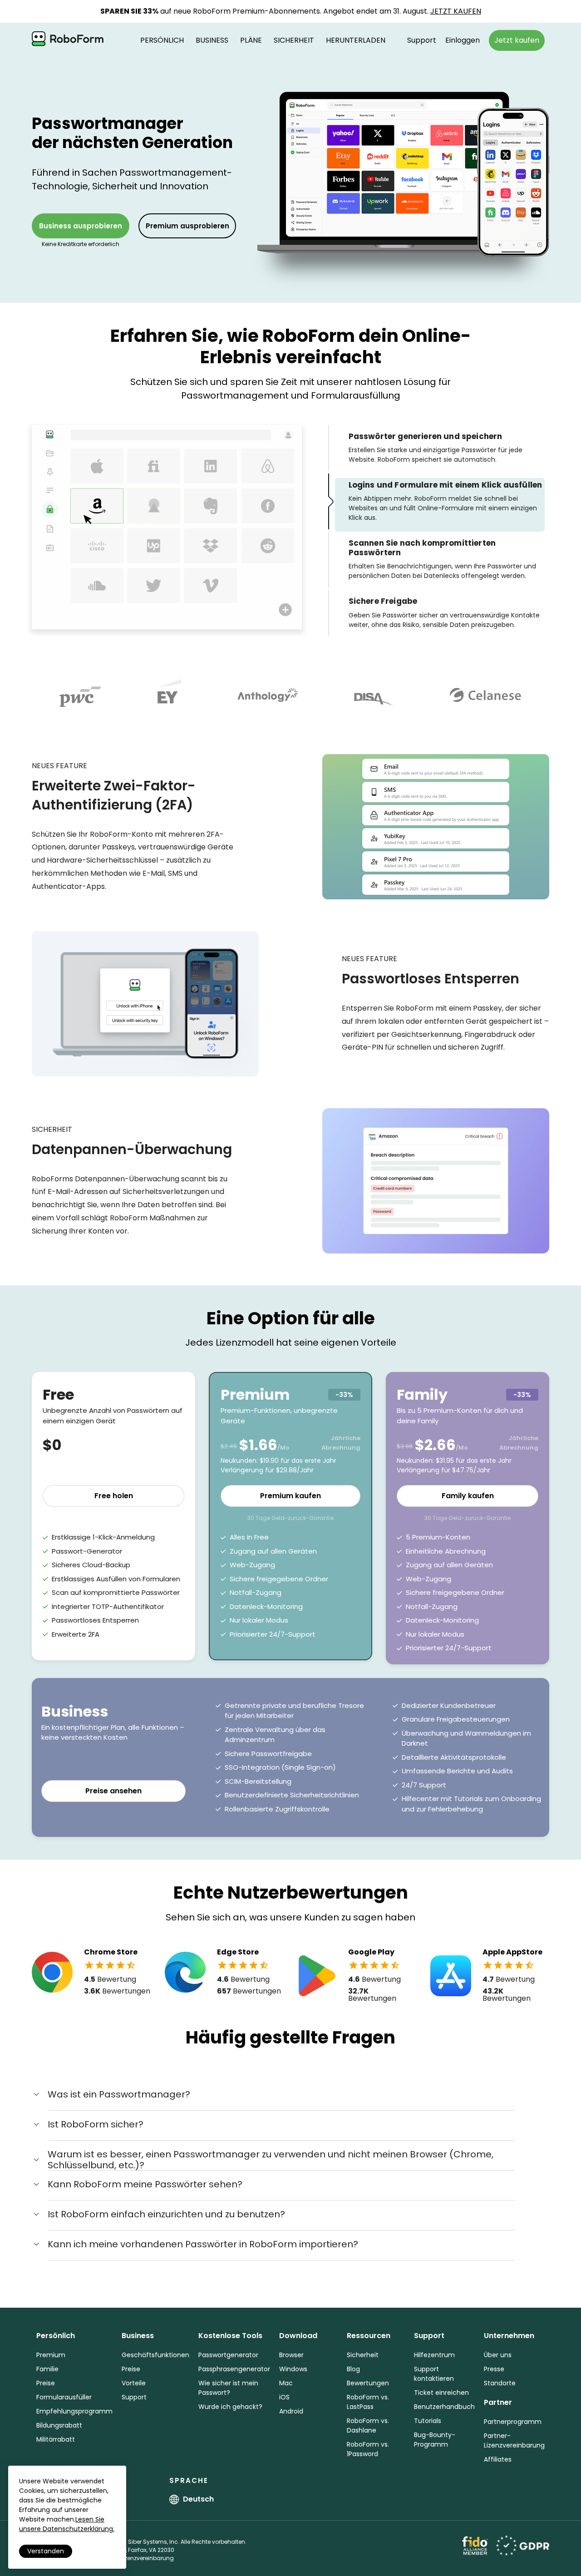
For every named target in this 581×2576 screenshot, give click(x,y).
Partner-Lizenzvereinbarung (514, 2440)
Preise (46, 2383)
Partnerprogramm (513, 2422)
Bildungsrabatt (59, 2425)
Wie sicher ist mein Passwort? (228, 2388)
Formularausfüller (64, 2397)
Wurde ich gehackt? (230, 2407)
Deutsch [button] (198, 2499)
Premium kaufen (290, 1496)
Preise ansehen (113, 1791)
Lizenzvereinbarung (147, 2558)
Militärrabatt (56, 2439)
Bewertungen (368, 2383)
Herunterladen (356, 40)
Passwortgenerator (228, 2355)
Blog (353, 2369)
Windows (293, 2369)
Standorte (500, 2383)
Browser (291, 2355)
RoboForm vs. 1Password (368, 2449)
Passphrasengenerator (234, 2369)
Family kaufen (468, 1496)
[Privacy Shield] (523, 2545)
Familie (47, 2369)
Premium (51, 2355)
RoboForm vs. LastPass (368, 2402)
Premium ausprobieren (187, 226)
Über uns (498, 2355)
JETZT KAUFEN (456, 11)
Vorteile (134, 2383)
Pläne (251, 40)
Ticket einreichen (441, 2393)
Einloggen (463, 40)
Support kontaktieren (434, 2374)
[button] (111, 2094)
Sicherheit (294, 40)
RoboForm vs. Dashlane (368, 2425)
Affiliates (498, 2459)
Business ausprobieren (81, 226)
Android (291, 2411)
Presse (494, 2369)
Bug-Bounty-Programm (435, 2440)
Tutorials (428, 2421)
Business (212, 40)
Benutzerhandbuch (444, 2407)
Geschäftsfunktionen (155, 2355)
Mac (286, 2383)
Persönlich (162, 40)
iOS (284, 2397)
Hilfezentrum (434, 2355)
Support (422, 40)
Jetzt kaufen (517, 40)
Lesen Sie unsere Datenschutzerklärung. (67, 2524)
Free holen (114, 1496)
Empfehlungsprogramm (74, 2411)
